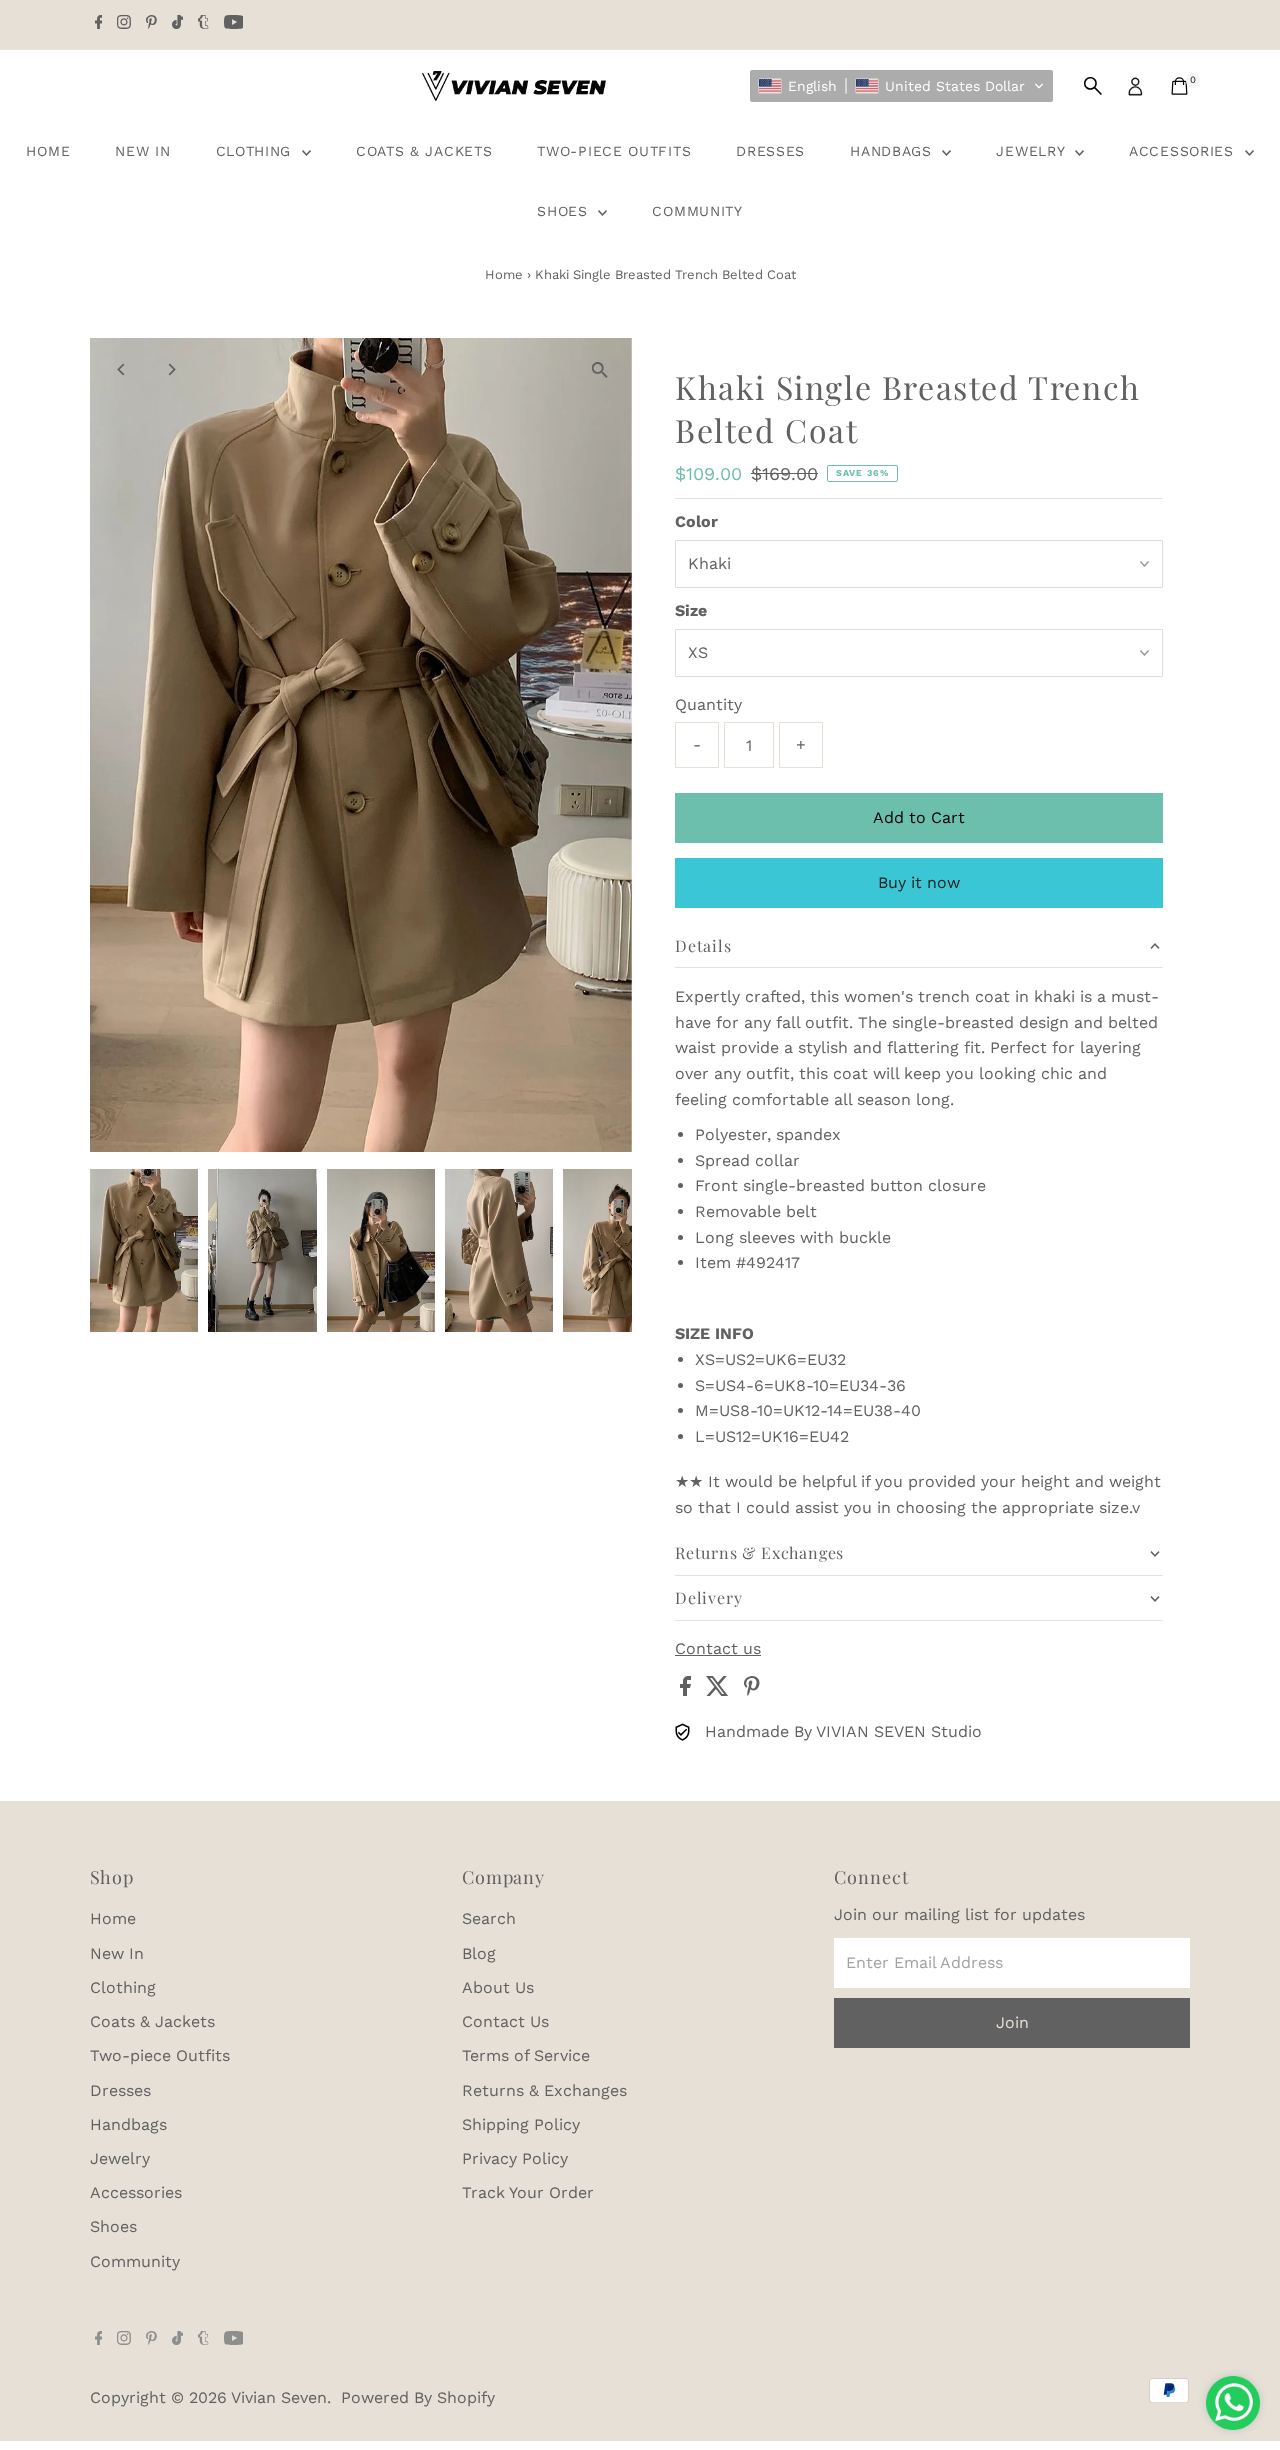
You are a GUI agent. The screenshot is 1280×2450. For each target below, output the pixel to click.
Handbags (893, 151)
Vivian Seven (279, 2397)
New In (142, 151)
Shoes (565, 211)
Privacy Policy (515, 2158)
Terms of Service (526, 2055)
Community (697, 211)
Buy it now (919, 882)
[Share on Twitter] (720, 1690)
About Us (498, 1987)
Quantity (708, 704)
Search (489, 1918)
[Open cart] (1179, 86)
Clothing (256, 151)
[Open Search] (1093, 86)
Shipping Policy (521, 2124)
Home (48, 151)
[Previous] (122, 369)
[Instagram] (124, 24)
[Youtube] (234, 24)
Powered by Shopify (418, 2397)
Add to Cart (919, 817)
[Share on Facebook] (688, 1690)
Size (691, 610)
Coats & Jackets (424, 151)
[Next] (171, 369)
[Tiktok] (177, 24)
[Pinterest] (151, 24)
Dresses (770, 151)
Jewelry (1033, 151)
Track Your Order (528, 2192)
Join (1012, 2022)
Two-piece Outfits (614, 151)
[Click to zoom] (599, 370)
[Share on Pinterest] (752, 1690)
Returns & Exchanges (544, 2090)
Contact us (718, 1649)
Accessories (1184, 151)
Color (696, 521)
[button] (901, 86)
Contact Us (505, 2021)
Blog (479, 1953)
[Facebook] (99, 24)
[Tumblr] (203, 24)
